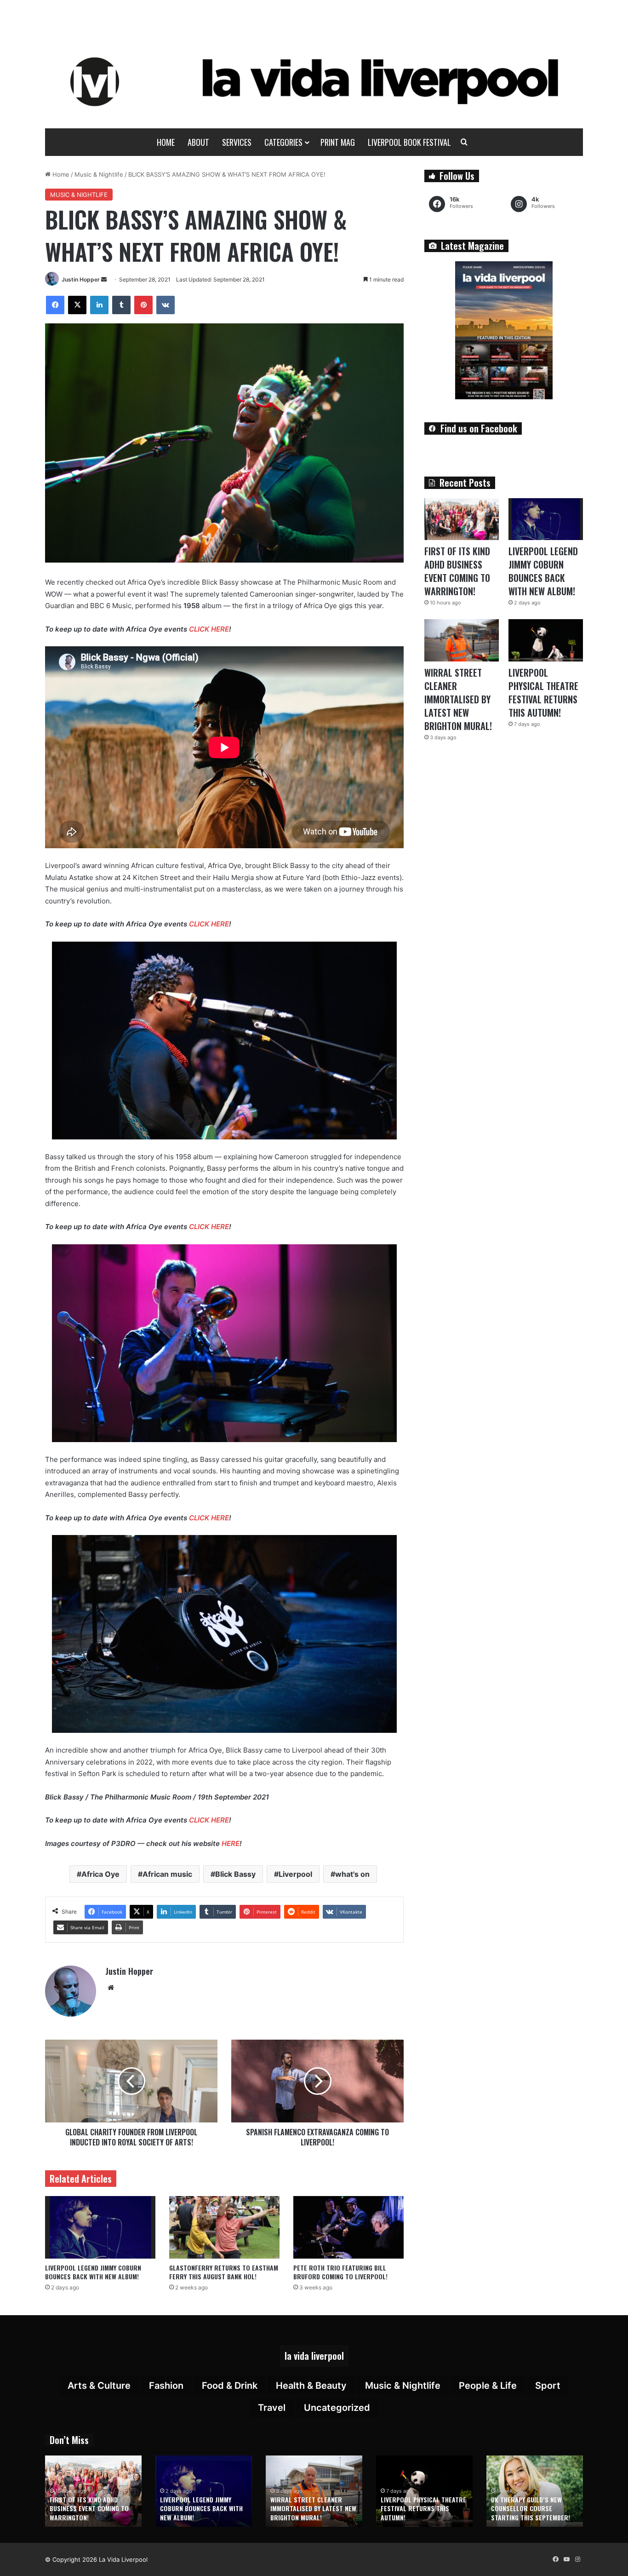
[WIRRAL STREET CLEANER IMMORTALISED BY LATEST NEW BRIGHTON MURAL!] (462, 640)
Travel (272, 2408)
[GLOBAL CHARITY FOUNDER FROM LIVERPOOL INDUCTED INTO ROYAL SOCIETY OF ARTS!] (131, 2081)
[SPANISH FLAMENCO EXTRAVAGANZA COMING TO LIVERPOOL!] (317, 2081)
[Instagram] (577, 2559)
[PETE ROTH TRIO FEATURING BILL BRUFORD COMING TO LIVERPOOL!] (348, 2227)
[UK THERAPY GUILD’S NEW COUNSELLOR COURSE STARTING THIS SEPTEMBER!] (535, 2491)
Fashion (166, 2386)
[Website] (111, 1988)
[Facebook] (55, 305)
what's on (352, 1874)
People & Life (488, 2386)
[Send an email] (104, 279)
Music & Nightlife (99, 174)
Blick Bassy (235, 1874)
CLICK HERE (209, 629)
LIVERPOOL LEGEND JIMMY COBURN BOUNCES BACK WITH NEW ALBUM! (93, 2272)
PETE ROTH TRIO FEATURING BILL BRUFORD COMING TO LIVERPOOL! (340, 2272)
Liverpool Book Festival (409, 142)
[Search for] (464, 142)
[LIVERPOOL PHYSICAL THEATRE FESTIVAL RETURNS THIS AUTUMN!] (546, 640)
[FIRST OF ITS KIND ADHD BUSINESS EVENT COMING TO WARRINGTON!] (462, 519)
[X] (77, 305)
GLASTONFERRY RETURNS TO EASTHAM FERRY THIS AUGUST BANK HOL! (224, 2272)
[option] (93, 2491)
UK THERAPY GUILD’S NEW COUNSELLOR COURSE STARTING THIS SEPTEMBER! (531, 2508)
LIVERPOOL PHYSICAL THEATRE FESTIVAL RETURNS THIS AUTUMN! (543, 693)
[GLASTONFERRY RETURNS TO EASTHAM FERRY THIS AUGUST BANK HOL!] (224, 2227)
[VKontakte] (166, 305)
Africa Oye (100, 1874)
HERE (231, 1843)
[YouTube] (566, 2559)
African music (167, 1874)
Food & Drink (230, 2386)
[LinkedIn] (99, 305)
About (198, 142)
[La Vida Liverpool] (314, 81)
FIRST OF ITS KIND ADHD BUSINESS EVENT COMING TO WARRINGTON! (457, 571)
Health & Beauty (311, 2386)
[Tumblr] (121, 305)
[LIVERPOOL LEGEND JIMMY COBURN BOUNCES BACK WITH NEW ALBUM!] (100, 2227)
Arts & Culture (99, 2386)
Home (166, 142)
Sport (548, 2386)
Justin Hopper (81, 279)
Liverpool (295, 1874)
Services (237, 142)
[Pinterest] (143, 305)
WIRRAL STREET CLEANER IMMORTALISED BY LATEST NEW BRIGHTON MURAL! (458, 699)
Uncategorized (337, 2408)
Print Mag (338, 142)
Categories (283, 142)
